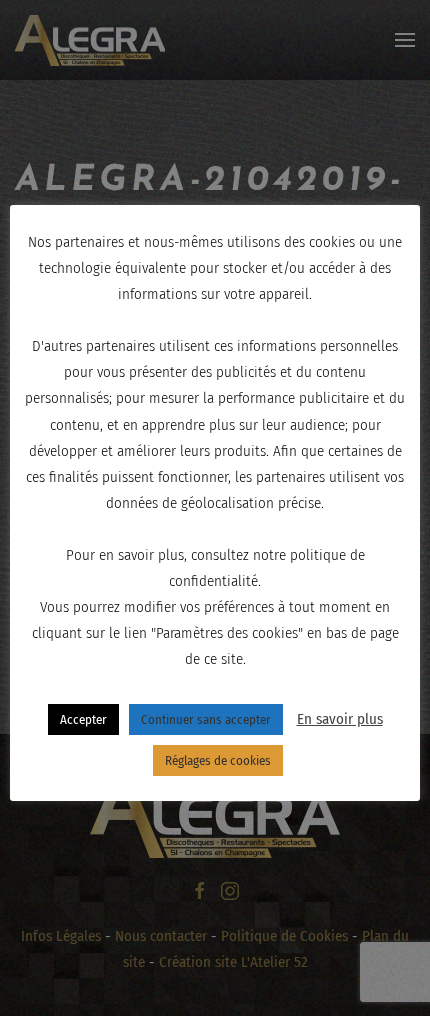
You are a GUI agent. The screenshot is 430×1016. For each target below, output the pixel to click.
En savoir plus (340, 719)
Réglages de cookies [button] (218, 760)
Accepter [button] (83, 719)
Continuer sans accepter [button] (206, 719)
